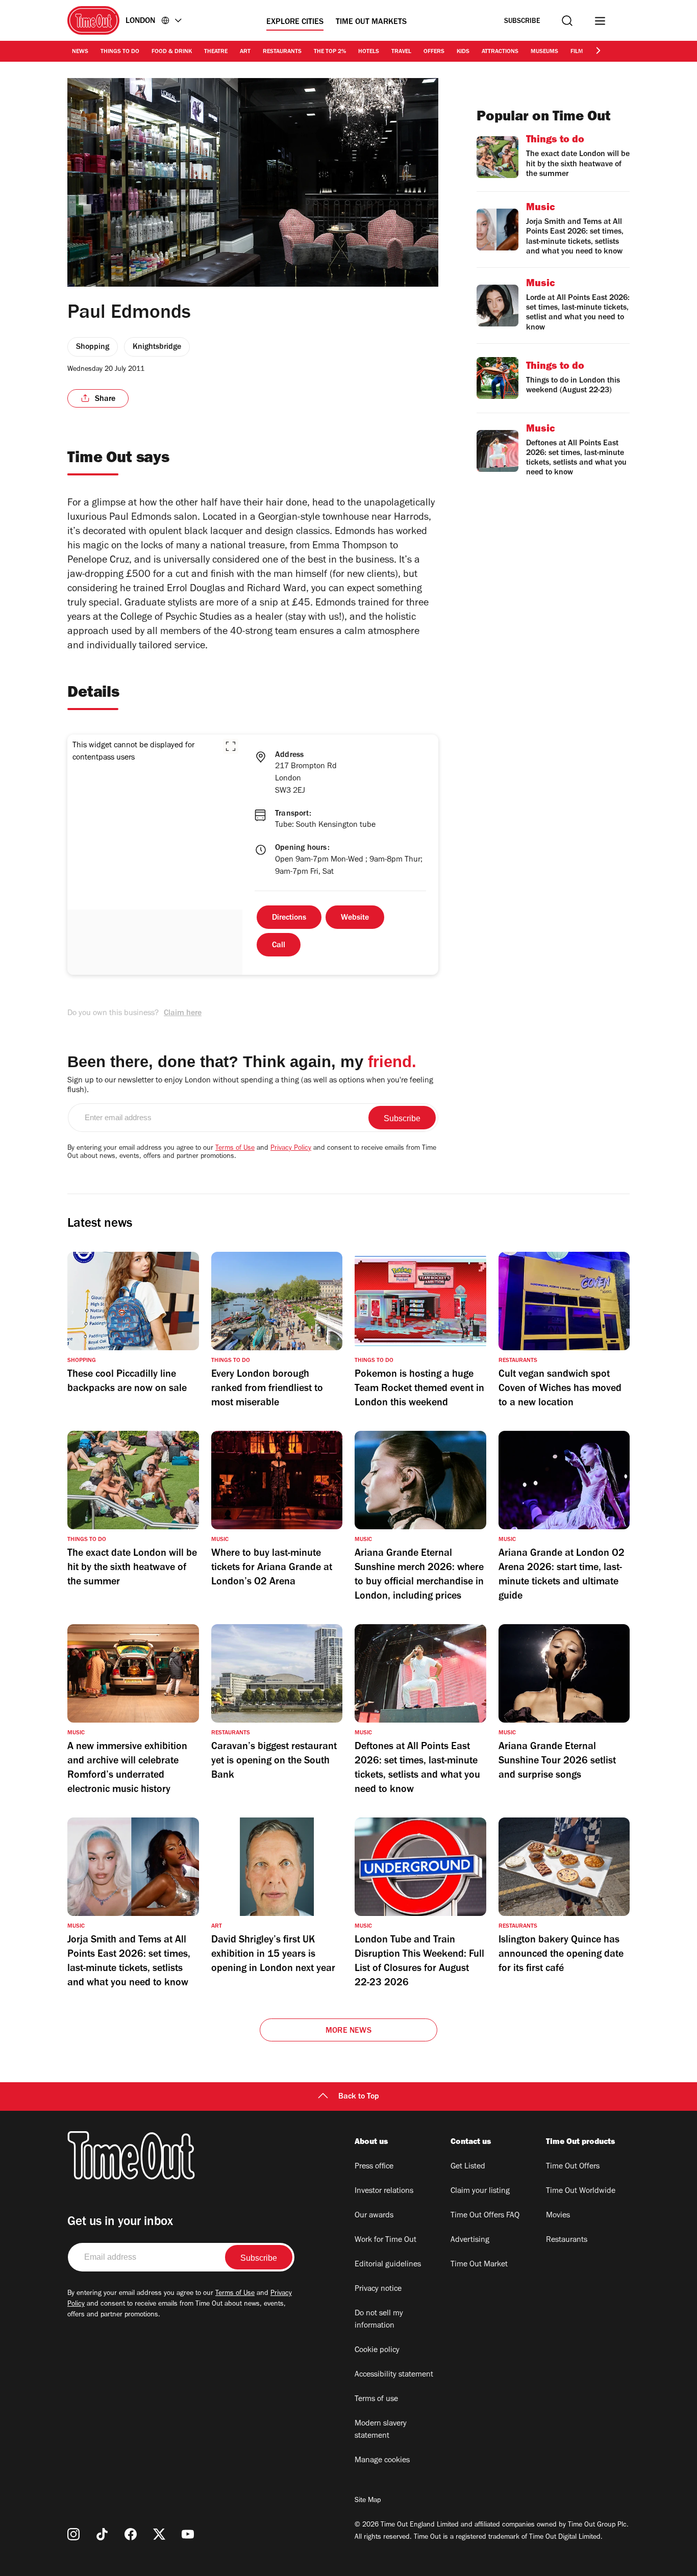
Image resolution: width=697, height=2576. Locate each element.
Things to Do (120, 52)
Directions (289, 918)
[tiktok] (102, 2534)
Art (245, 52)
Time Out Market (479, 2265)
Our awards (374, 2216)
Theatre (216, 52)
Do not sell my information (379, 2320)
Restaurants (282, 52)
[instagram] (73, 2534)
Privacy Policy (291, 1149)
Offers (434, 52)
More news (348, 2031)
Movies (558, 2216)
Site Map (368, 2501)
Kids (463, 52)
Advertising (470, 2240)
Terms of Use (235, 1149)
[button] (231, 746)
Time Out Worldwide (581, 2191)
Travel (401, 52)
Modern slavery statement (381, 2430)
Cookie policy (377, 2351)
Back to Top (359, 2097)
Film (577, 52)
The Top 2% (330, 52)
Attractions (500, 52)
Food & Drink (172, 52)
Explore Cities (295, 22)
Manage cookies (382, 2461)
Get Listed (468, 2167)
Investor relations (384, 2191)
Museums (544, 52)
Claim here (183, 1014)
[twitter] (159, 2534)
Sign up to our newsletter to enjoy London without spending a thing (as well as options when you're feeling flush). (250, 1086)
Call (279, 946)
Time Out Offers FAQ (485, 2216)
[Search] (567, 21)
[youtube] (188, 2534)
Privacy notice (378, 2289)
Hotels (369, 52)
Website (355, 918)
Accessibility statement (394, 2375)
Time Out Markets (371, 22)
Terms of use (376, 2400)
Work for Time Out (385, 2240)
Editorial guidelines (388, 2265)
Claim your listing (480, 2191)
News (80, 52)
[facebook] (131, 2534)
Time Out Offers (573, 2167)
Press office (374, 2167)
